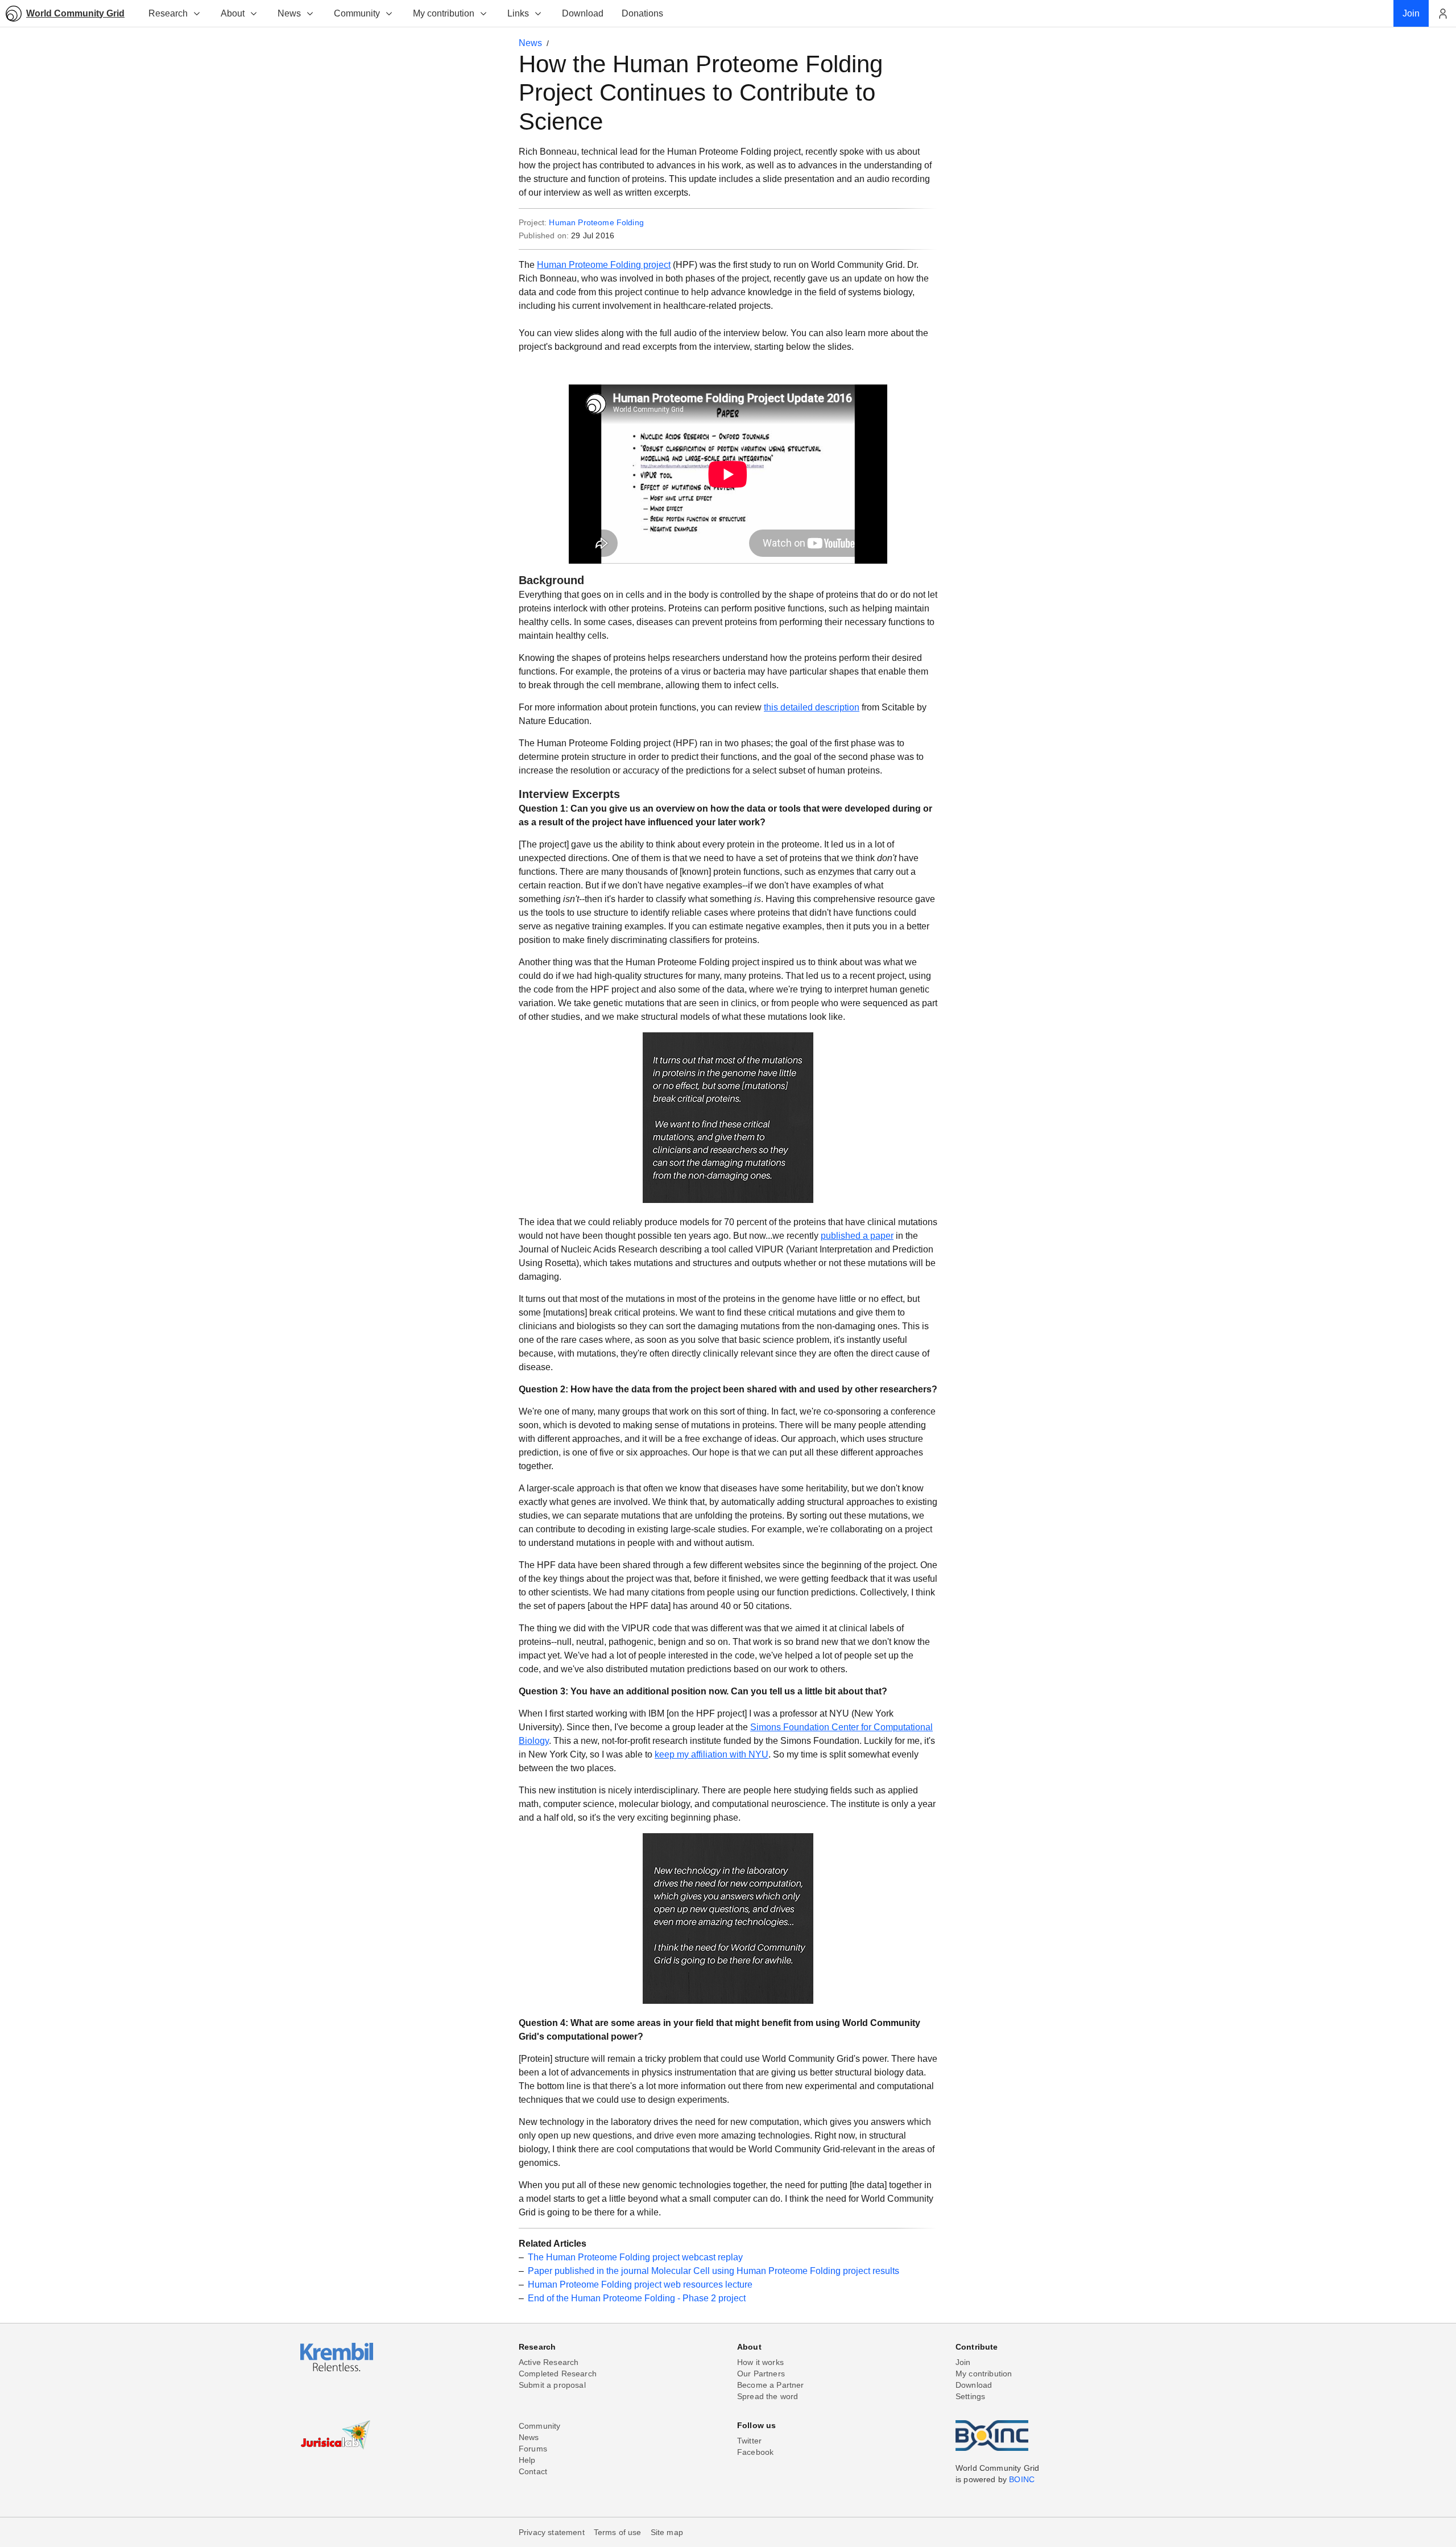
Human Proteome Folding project (604, 265)
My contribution (444, 13)
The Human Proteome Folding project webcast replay (635, 2257)
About (233, 13)
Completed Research (558, 2374)
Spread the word (768, 2396)
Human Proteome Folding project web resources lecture (640, 2285)
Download (974, 2385)
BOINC (1022, 2479)
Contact (533, 2471)
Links (518, 13)
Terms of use (618, 2532)
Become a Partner (771, 2385)
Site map (667, 2532)
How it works (760, 2362)
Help (527, 2460)
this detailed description (812, 707)
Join (963, 2362)
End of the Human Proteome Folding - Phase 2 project (637, 2298)
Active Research (549, 2362)
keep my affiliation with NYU (712, 1754)
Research (168, 13)
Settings (970, 2396)
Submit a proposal (552, 2385)
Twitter (749, 2441)
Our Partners (761, 2374)
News (289, 13)
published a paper (857, 1236)
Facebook (755, 2452)
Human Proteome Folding (596, 222)
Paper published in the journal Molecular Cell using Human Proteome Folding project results (713, 2271)
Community (357, 13)
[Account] (1442, 14)
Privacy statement (552, 2532)
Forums (533, 2449)
